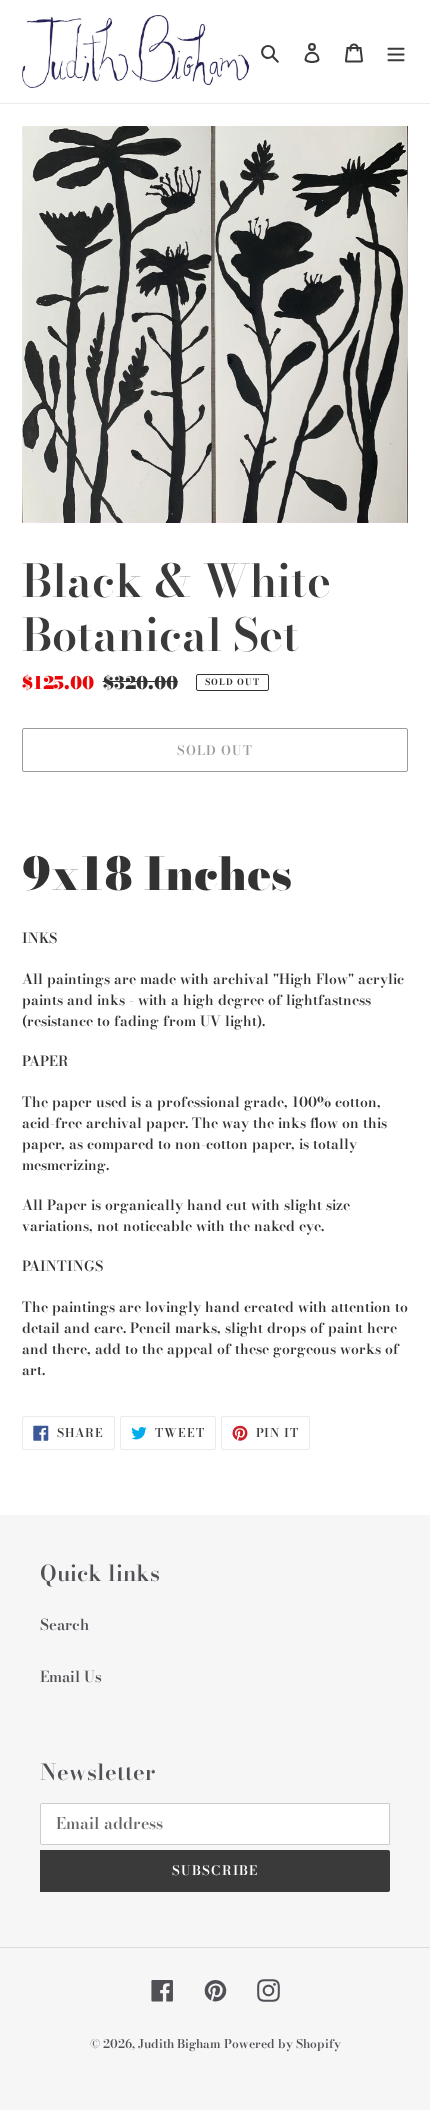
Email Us (71, 1676)
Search (64, 1624)
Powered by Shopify (282, 2043)
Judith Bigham (181, 2043)
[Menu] (396, 51)
